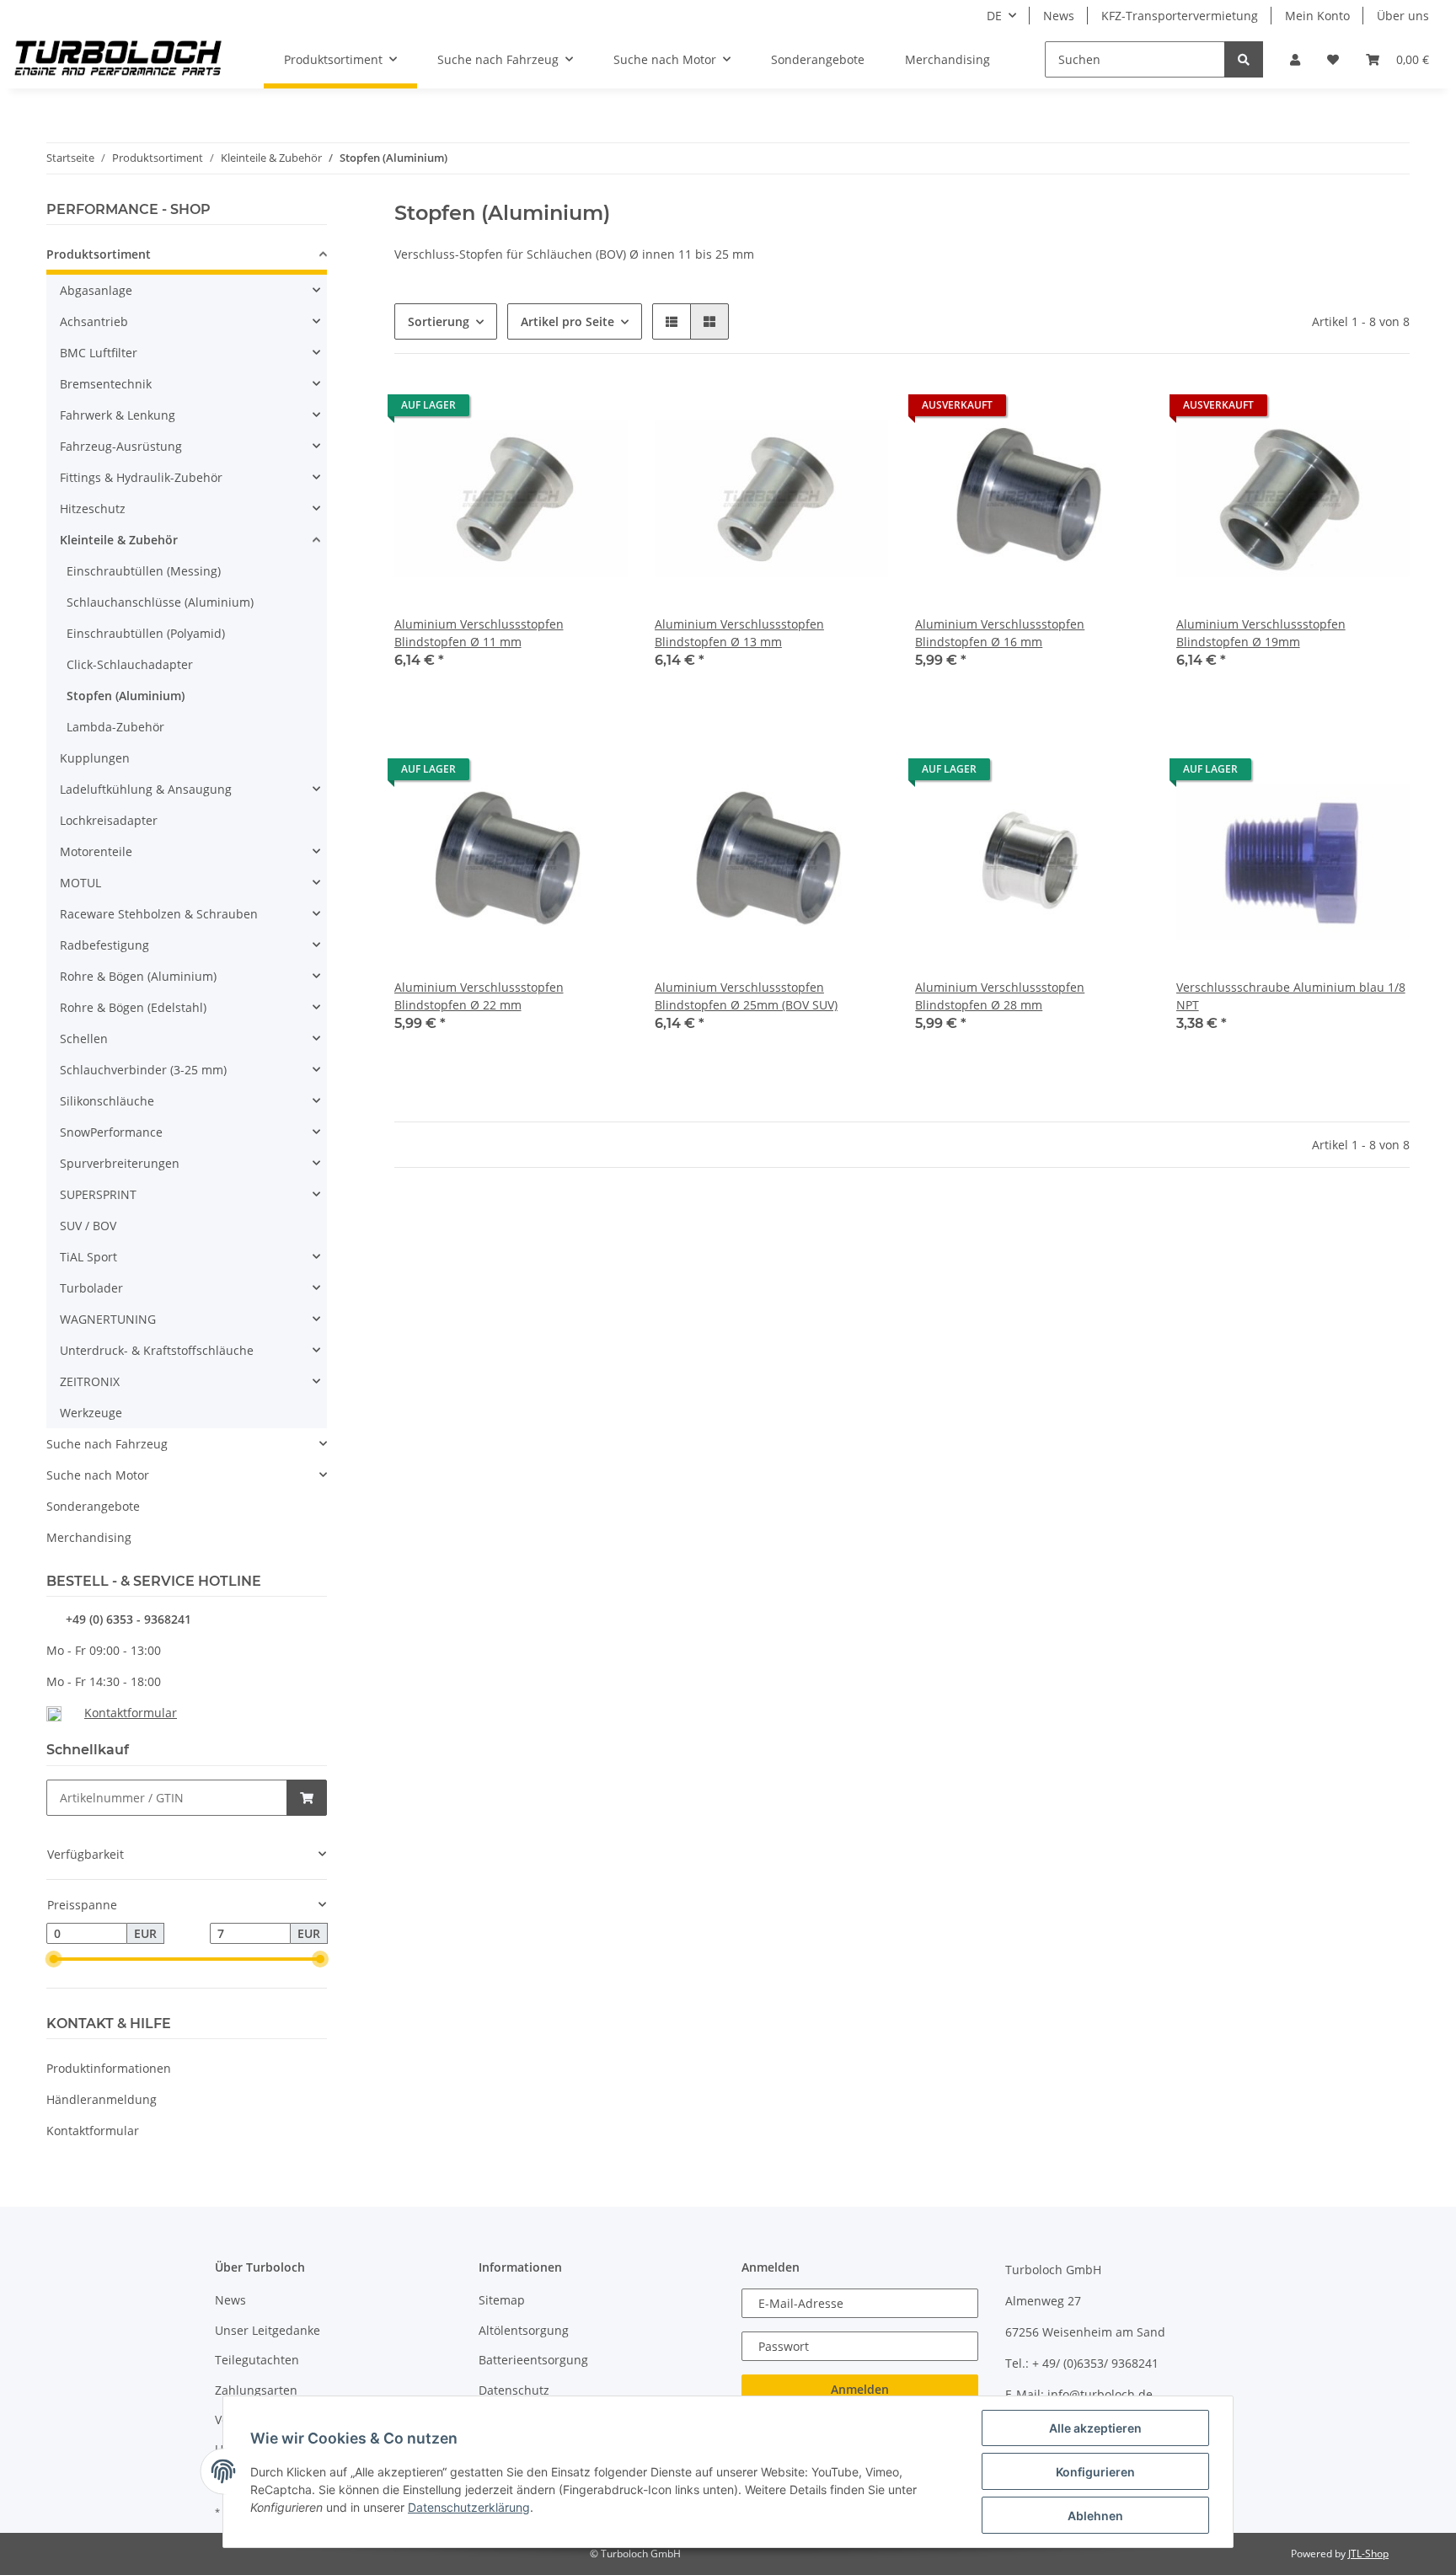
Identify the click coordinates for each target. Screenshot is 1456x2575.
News (1059, 16)
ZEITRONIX (90, 1381)
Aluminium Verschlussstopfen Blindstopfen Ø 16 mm (1000, 633)
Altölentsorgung (524, 2330)
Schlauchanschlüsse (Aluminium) (160, 602)
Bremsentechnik (106, 384)
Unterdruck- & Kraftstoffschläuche (157, 1350)
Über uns (1403, 16)
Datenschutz (514, 2390)
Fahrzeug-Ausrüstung (121, 446)
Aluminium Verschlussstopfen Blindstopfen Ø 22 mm (479, 996)
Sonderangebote (93, 1506)
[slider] (53, 1959)
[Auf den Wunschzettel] (599, 410)
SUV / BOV (88, 1226)
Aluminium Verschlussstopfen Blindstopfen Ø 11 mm (479, 633)
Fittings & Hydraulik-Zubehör (141, 477)
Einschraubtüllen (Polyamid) (146, 633)
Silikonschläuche (107, 1101)
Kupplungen (95, 758)
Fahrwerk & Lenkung (118, 415)
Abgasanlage (96, 290)
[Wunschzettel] (1333, 59)
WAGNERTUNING (108, 1319)
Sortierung (439, 321)
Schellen (84, 1039)
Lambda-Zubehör (115, 727)
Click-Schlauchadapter (130, 664)
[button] (1295, 59)
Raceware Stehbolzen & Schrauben (159, 914)
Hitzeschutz (93, 509)
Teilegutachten (257, 2360)
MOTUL (80, 883)
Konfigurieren (1095, 2472)
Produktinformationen (109, 2068)
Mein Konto (1317, 16)
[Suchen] (1244, 59)
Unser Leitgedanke (268, 2330)
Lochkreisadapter (109, 820)
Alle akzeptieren (1095, 2428)
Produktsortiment (99, 254)
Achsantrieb (94, 321)
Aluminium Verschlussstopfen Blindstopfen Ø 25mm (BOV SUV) (746, 996)
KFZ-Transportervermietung (1180, 16)
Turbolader (91, 1288)
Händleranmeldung (102, 2099)
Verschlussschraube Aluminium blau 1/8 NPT (1291, 996)
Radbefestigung (104, 945)
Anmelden (860, 2389)
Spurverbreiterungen (120, 1163)
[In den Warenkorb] (307, 1798)
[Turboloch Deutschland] (118, 60)
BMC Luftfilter (99, 353)
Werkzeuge (91, 1413)
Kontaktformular (131, 1713)
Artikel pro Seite (567, 321)
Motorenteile (96, 851)
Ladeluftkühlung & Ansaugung (146, 789)
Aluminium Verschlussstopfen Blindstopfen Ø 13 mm (739, 633)
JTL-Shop (1368, 2554)
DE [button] (994, 16)
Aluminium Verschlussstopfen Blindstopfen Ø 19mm (1261, 633)
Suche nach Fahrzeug (107, 1444)
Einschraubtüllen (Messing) (144, 571)
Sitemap (502, 2300)
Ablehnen (1095, 2516)
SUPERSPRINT (98, 1194)
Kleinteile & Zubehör (119, 540)
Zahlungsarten (256, 2390)
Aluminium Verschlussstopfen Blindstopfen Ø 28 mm (1000, 996)
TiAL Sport (88, 1257)
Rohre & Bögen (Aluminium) (138, 976)
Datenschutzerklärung (469, 2507)
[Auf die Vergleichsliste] (555, 410)
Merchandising (89, 1537)
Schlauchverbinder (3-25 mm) (143, 1070)
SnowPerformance (111, 1132)
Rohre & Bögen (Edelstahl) (133, 1007)
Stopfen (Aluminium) (126, 696)
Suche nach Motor (98, 1475)
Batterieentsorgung (533, 2360)
